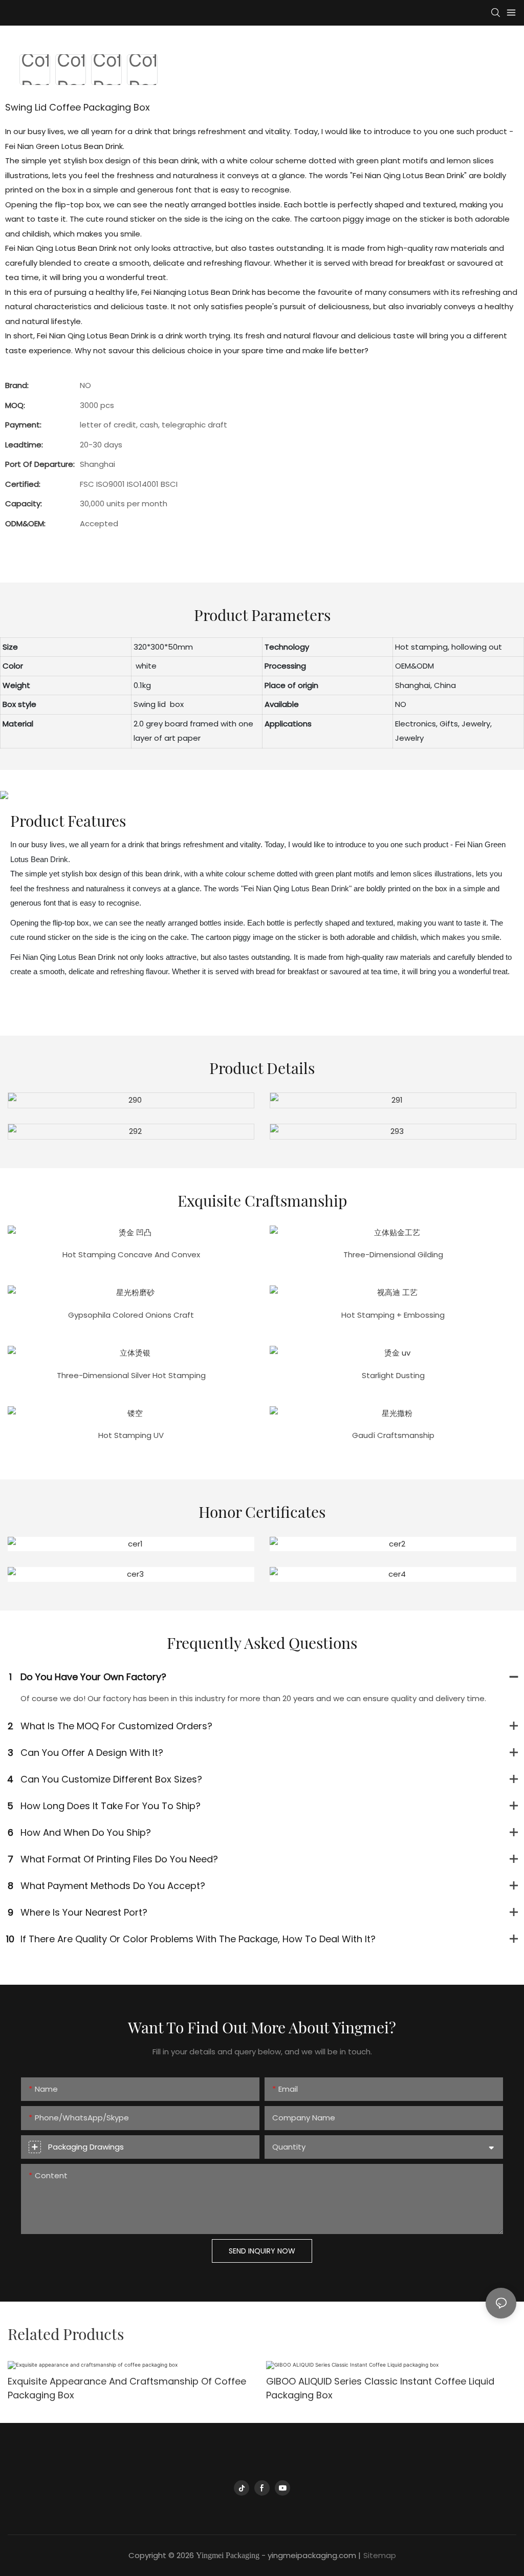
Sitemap (380, 2555)
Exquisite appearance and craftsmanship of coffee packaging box (127, 2388)
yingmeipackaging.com (312, 2555)
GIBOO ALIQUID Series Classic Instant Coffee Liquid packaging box (380, 2388)
